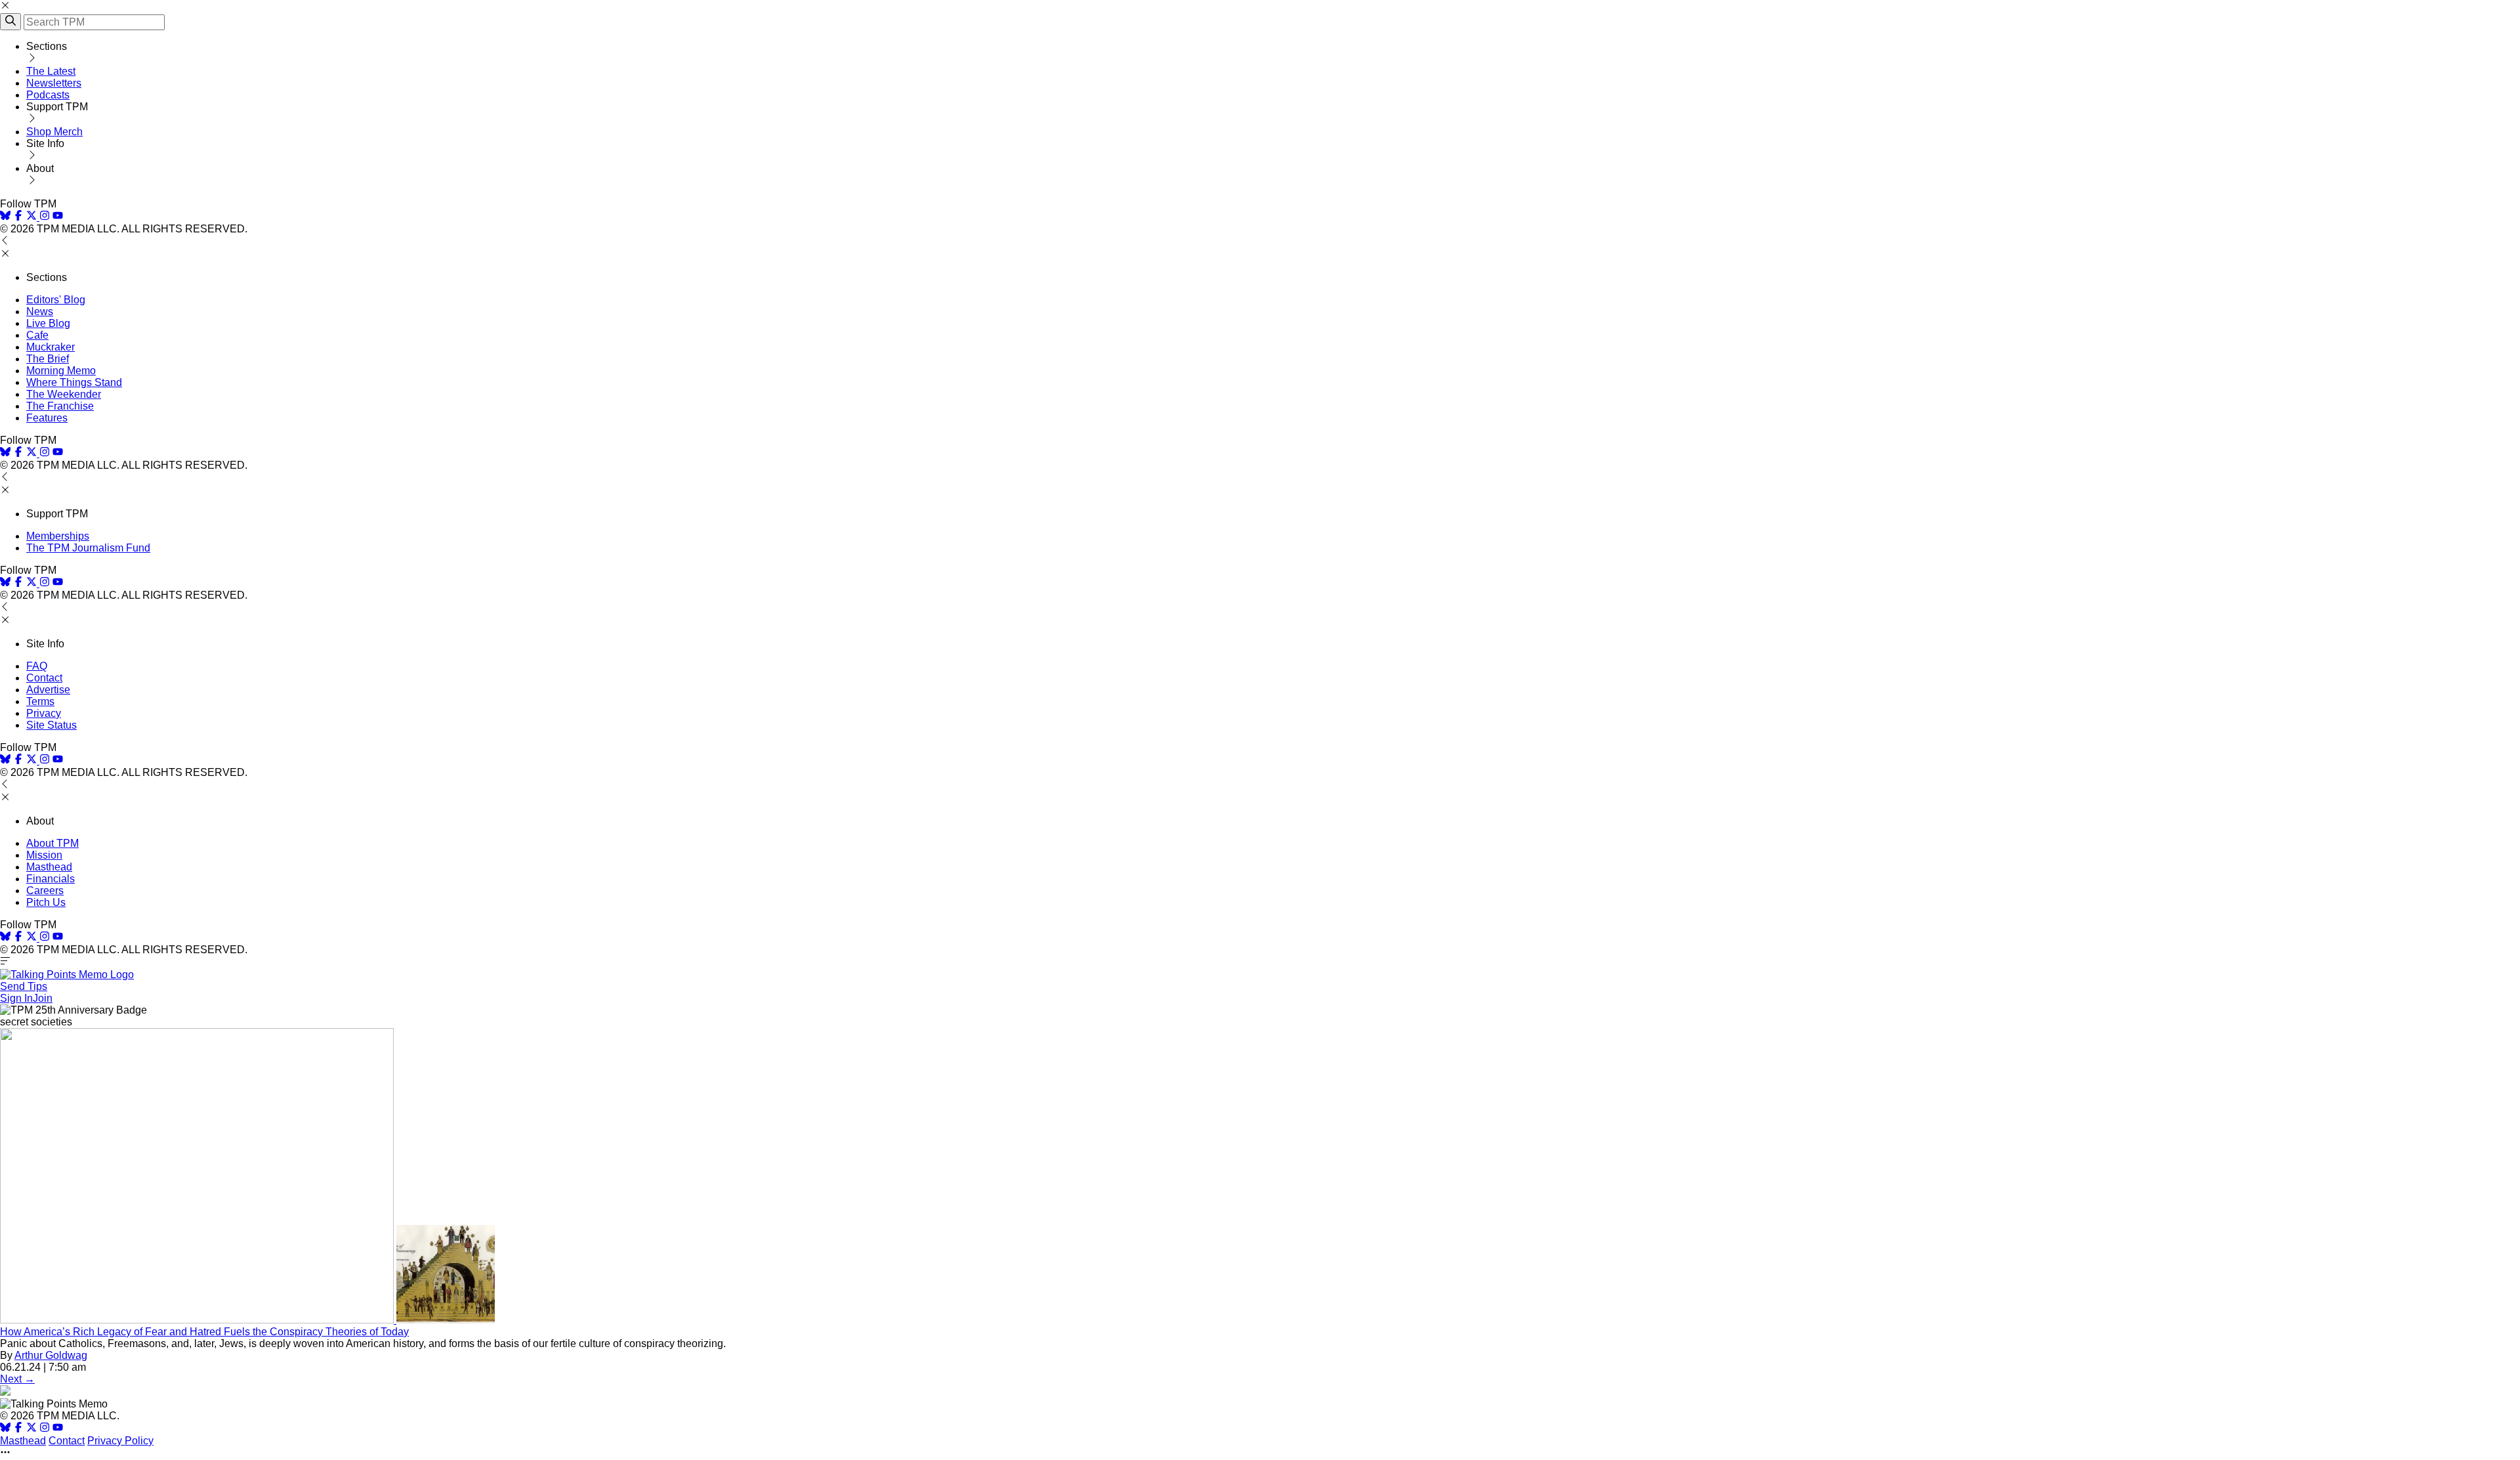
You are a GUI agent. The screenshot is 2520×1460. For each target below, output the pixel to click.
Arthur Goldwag (51, 1355)
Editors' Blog (56, 300)
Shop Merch (54, 132)
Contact (44, 678)
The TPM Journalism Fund (88, 548)
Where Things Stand (74, 382)
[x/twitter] (33, 217)
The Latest (51, 71)
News (40, 311)
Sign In (16, 998)
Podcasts (48, 95)
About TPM (52, 843)
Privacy (44, 713)
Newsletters (54, 83)
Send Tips (24, 986)
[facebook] (18, 217)
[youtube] (58, 217)
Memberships (58, 536)
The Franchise (60, 406)
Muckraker (51, 347)
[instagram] (45, 217)
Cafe (37, 335)
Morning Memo (61, 371)
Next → (17, 1379)
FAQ (37, 666)
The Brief (48, 359)
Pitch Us (46, 902)
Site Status (52, 725)
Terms (40, 701)
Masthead (49, 867)
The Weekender (64, 394)
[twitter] (31, 1429)
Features (47, 418)
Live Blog (48, 323)
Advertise (48, 690)
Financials (51, 879)
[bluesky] (5, 217)
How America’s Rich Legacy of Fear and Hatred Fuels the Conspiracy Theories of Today (204, 1332)
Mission (44, 855)
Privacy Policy (120, 1441)
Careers (45, 891)
